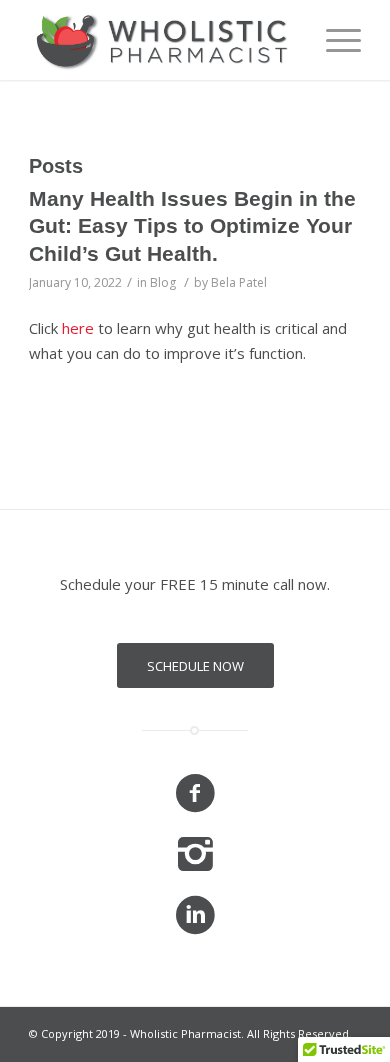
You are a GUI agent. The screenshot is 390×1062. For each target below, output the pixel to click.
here (78, 328)
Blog (163, 282)
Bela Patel (239, 282)
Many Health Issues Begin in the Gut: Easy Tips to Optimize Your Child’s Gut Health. (192, 226)
